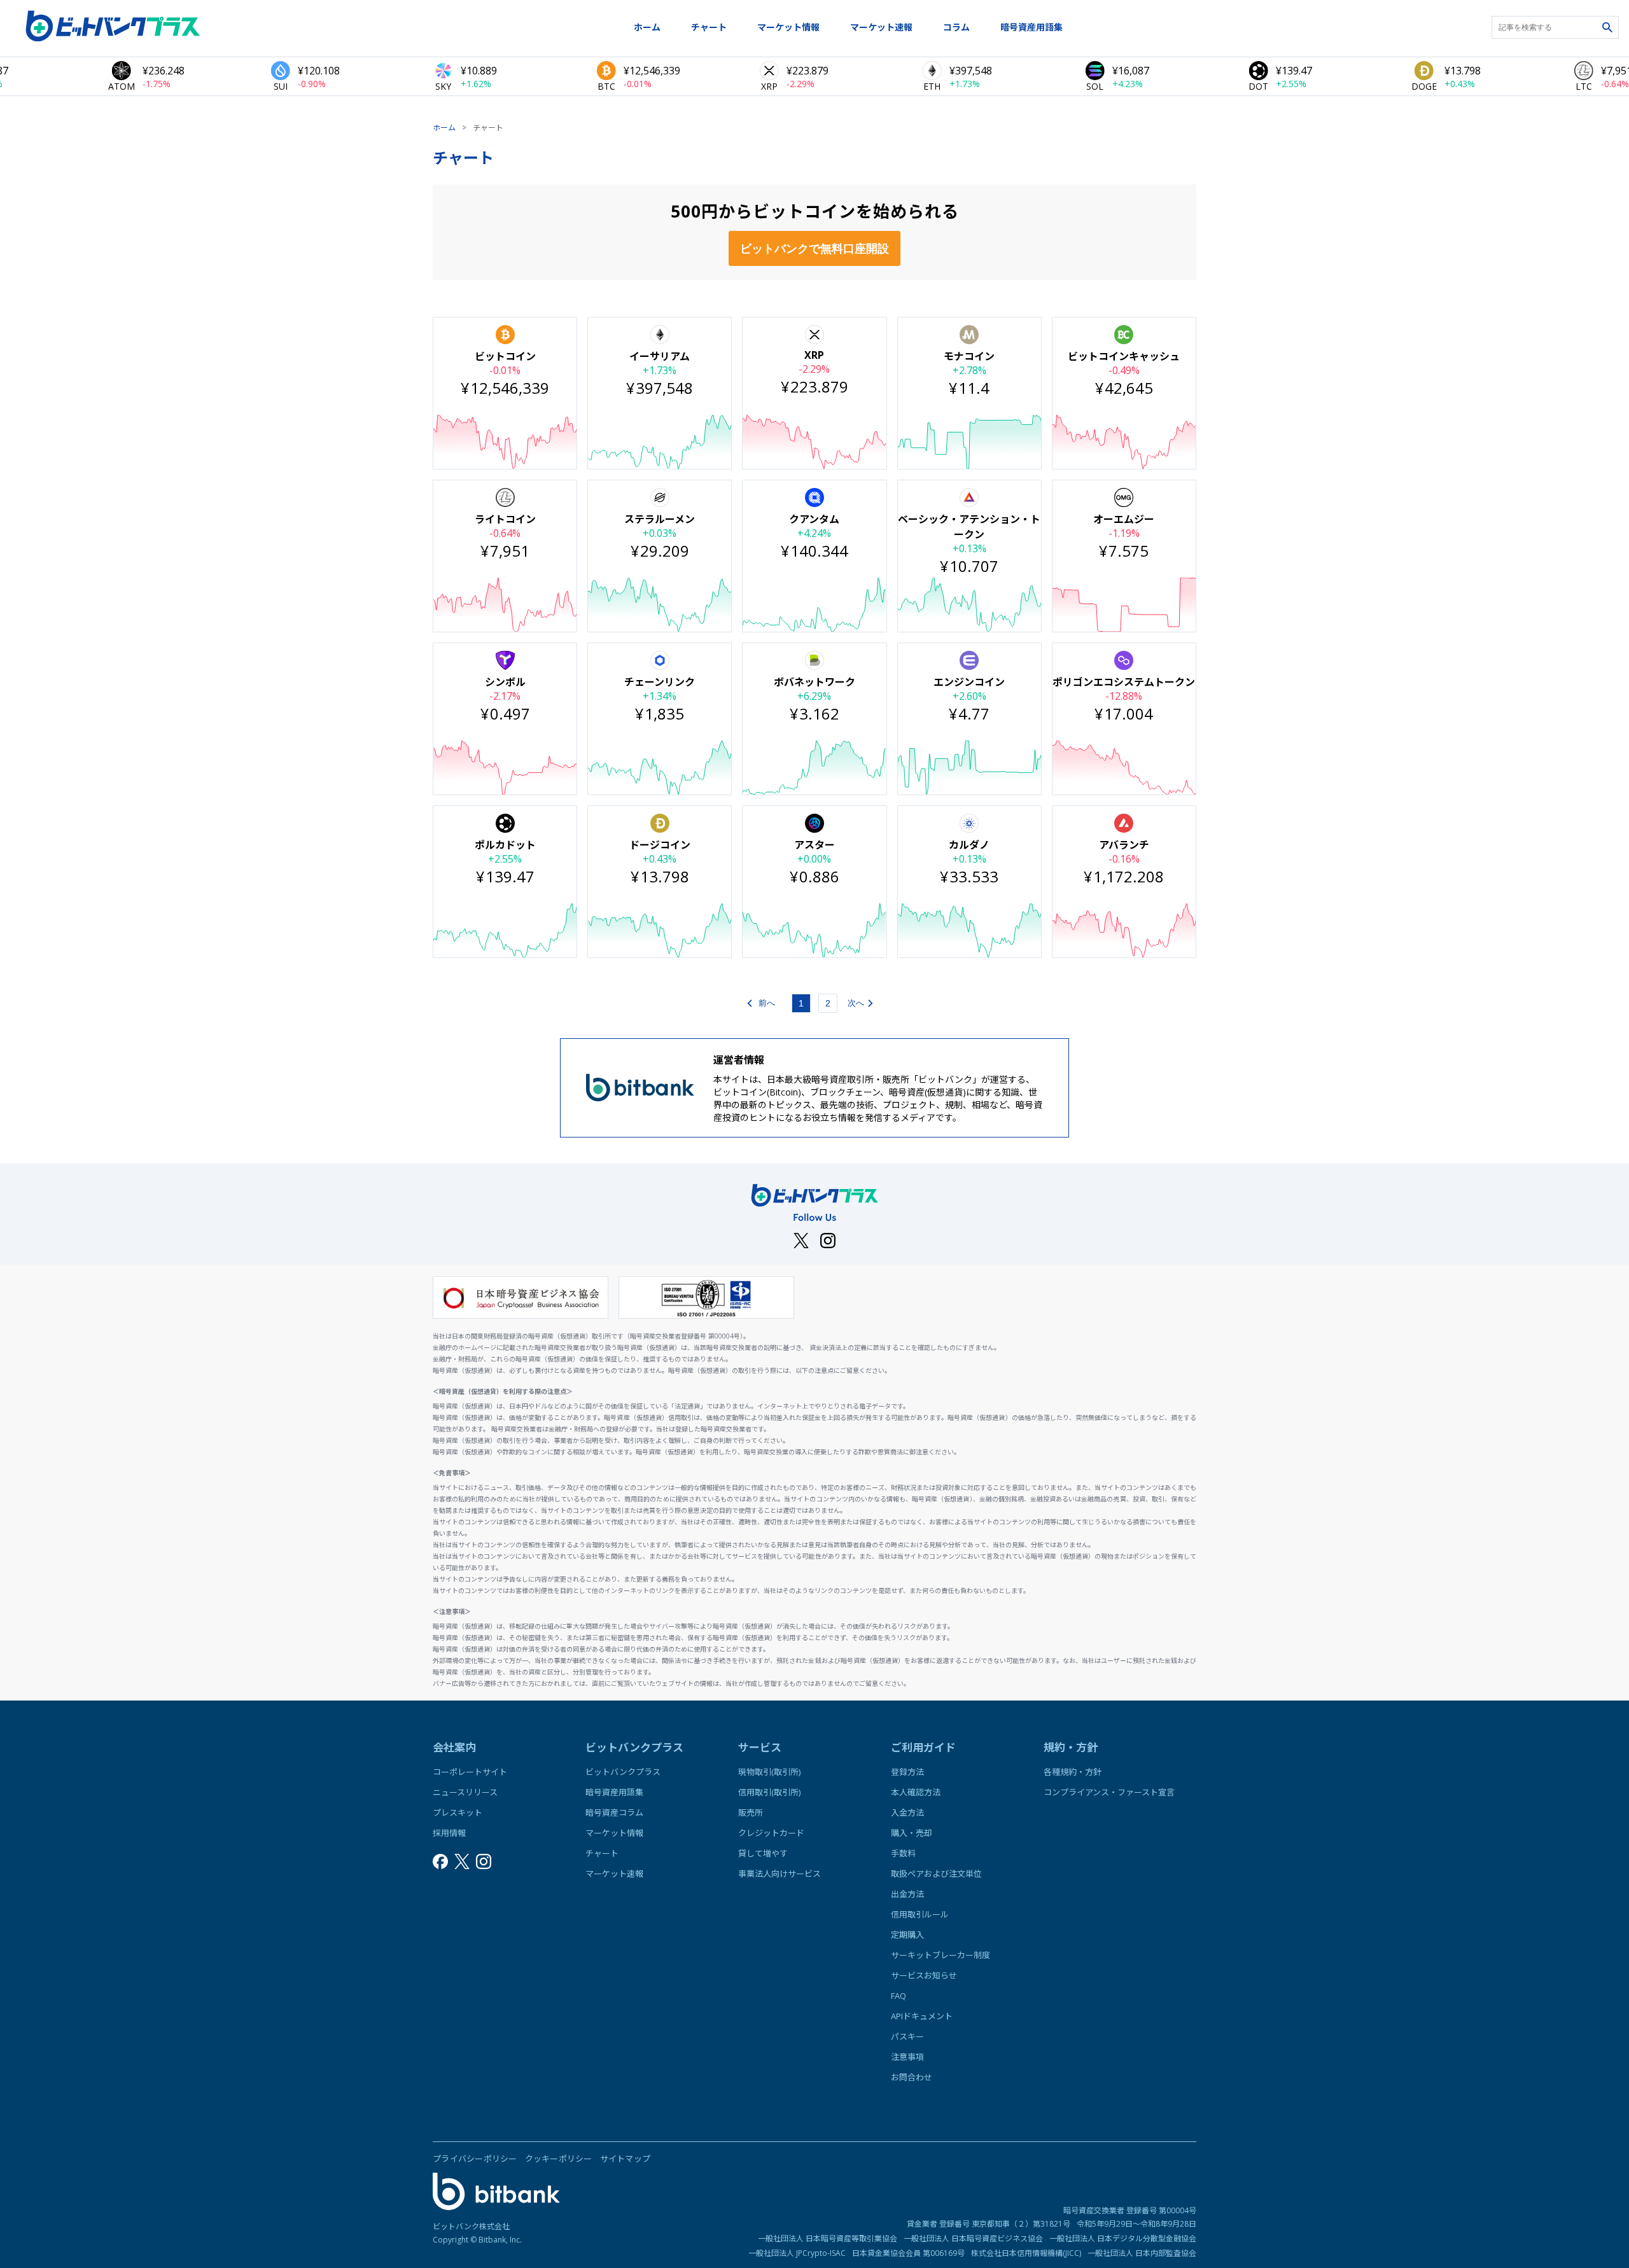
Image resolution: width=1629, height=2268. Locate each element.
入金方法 (907, 1812)
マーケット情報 (788, 27)
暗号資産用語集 (1031, 27)
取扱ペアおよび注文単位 (936, 1874)
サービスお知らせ (924, 1975)
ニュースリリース (465, 1792)
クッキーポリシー (559, 2159)
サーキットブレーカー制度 (940, 1955)
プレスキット (458, 1812)
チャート (709, 27)
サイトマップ (626, 2159)
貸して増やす (763, 1853)
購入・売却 (912, 1833)
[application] (505, 442)
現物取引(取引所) (769, 1772)
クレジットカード (771, 1833)
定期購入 (907, 1935)
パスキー (907, 2036)
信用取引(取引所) (769, 1792)
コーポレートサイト (470, 1772)
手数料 (903, 1853)
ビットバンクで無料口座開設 (814, 249)
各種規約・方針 (1073, 1772)
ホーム (647, 27)
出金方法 (907, 1894)
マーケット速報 (881, 27)
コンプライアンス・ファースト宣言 (1109, 1792)
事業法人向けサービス (780, 1874)
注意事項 (907, 2057)
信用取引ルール (920, 1914)
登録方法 (907, 1772)
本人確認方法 (916, 1792)
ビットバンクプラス (623, 1772)
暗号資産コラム (614, 1812)
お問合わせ (912, 2077)
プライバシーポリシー (475, 2159)
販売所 (751, 1812)
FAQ (898, 1996)
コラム (956, 27)
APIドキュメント (922, 2016)
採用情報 (449, 1833)
